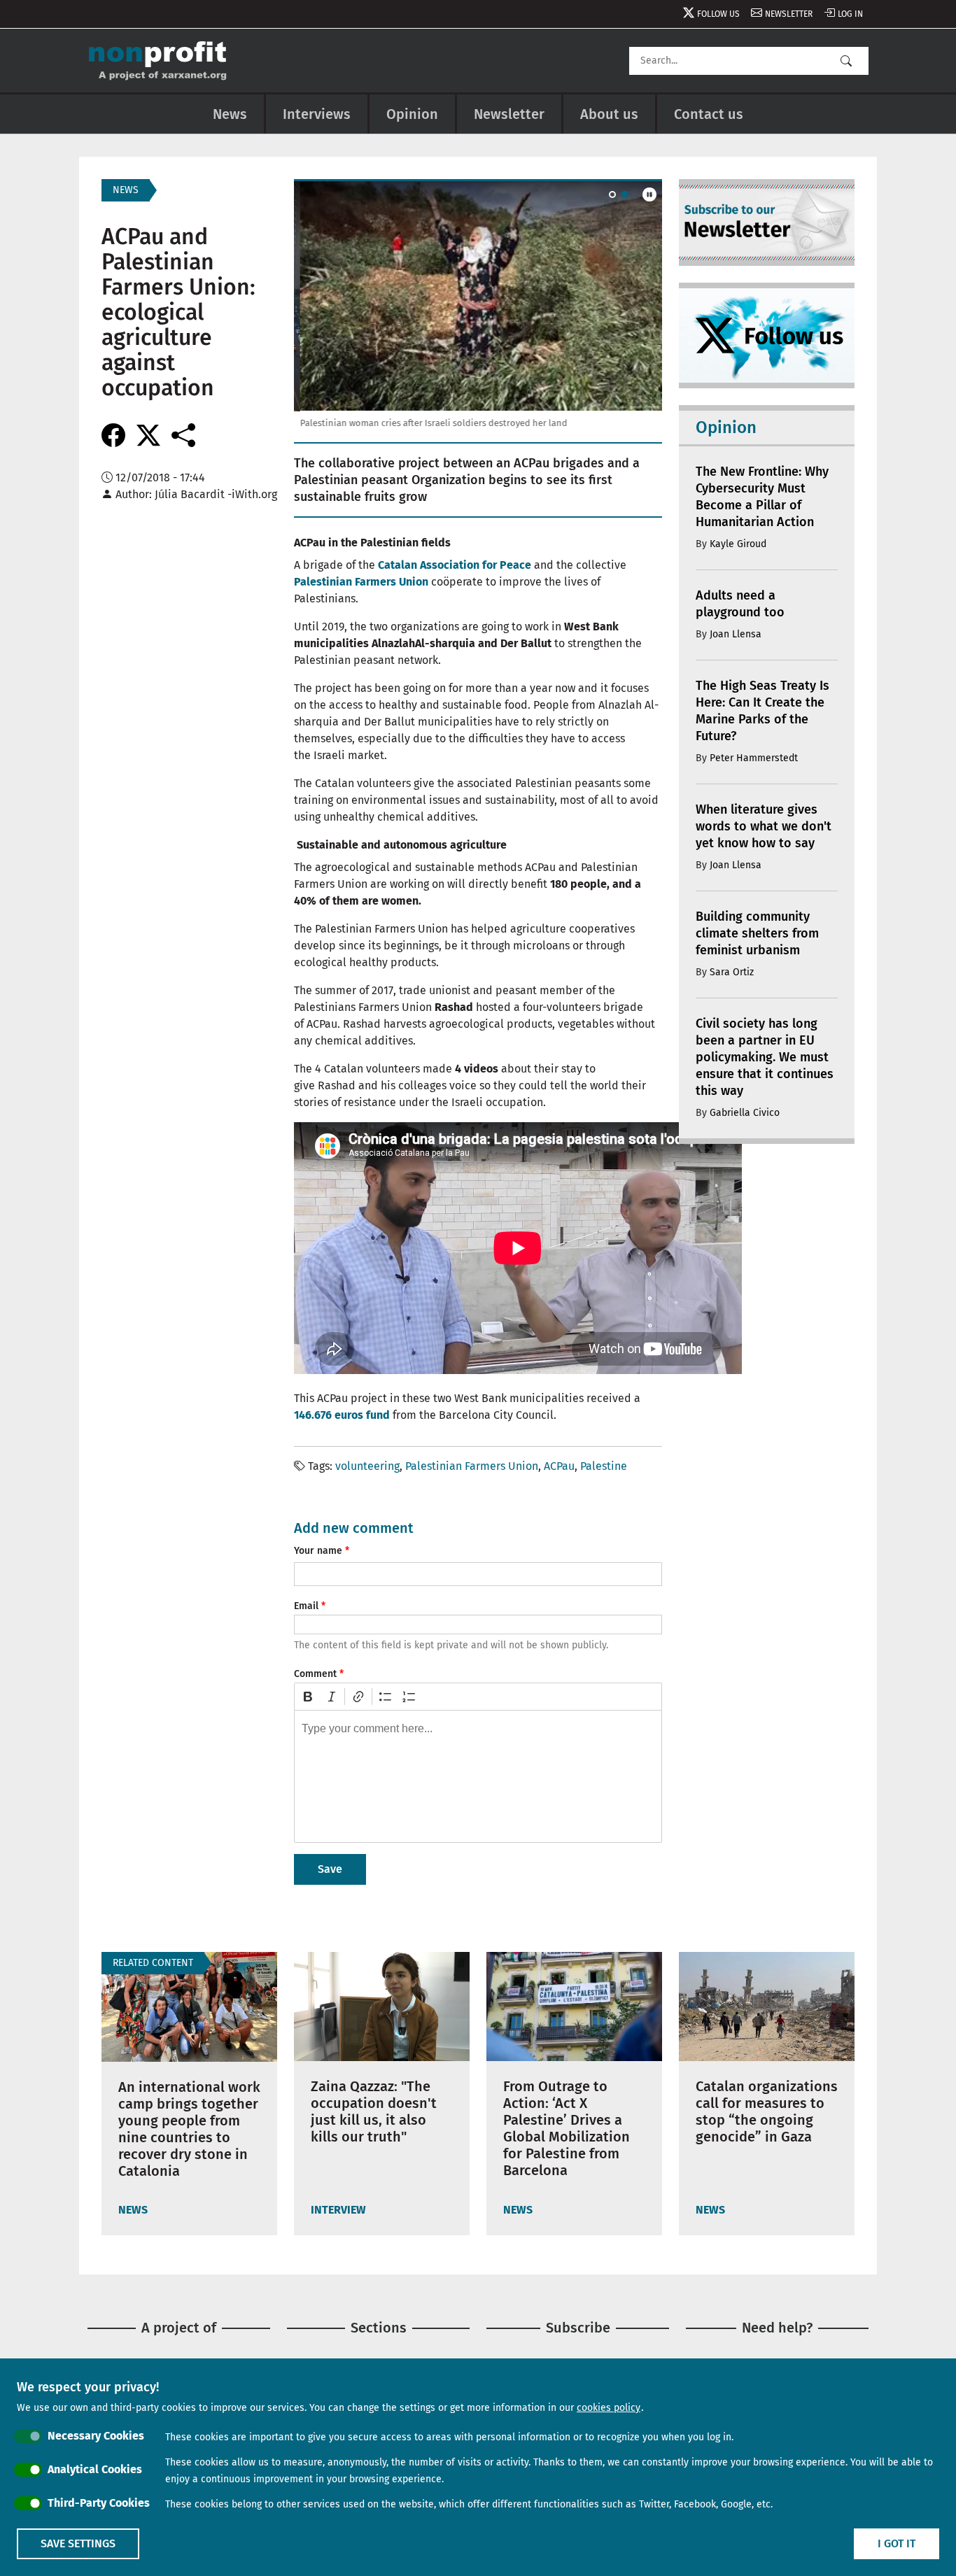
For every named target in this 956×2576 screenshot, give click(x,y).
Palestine (604, 1466)
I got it (897, 2543)
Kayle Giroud (738, 544)
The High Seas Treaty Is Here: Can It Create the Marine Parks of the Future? (762, 711)
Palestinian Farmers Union (472, 1466)
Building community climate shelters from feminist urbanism (757, 933)
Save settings (78, 2543)
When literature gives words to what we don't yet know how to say (764, 826)
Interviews (317, 114)
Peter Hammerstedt (754, 758)
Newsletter (789, 14)
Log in (850, 14)
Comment (315, 1674)
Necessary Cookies (96, 2436)
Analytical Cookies (95, 2469)
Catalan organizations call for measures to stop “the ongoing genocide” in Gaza (767, 2111)
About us (609, 114)
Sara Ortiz (732, 972)
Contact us (709, 114)
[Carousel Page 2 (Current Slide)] (625, 194)
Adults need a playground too (740, 604)
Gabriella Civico (745, 1113)
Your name (318, 1551)
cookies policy (609, 2408)
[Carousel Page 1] (612, 194)
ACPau (559, 1466)
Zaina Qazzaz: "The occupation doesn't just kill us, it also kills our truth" (374, 2111)
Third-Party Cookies (99, 2503)
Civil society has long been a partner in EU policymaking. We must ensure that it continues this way (765, 1057)
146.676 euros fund (342, 1415)
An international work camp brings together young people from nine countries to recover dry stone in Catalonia (189, 2129)
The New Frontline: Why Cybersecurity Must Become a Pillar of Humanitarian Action (762, 497)
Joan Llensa (736, 634)
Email (306, 1606)
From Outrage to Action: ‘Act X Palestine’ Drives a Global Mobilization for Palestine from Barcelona (567, 2128)
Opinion (412, 114)
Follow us (718, 14)
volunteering (367, 1466)
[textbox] (478, 1776)
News (230, 114)
